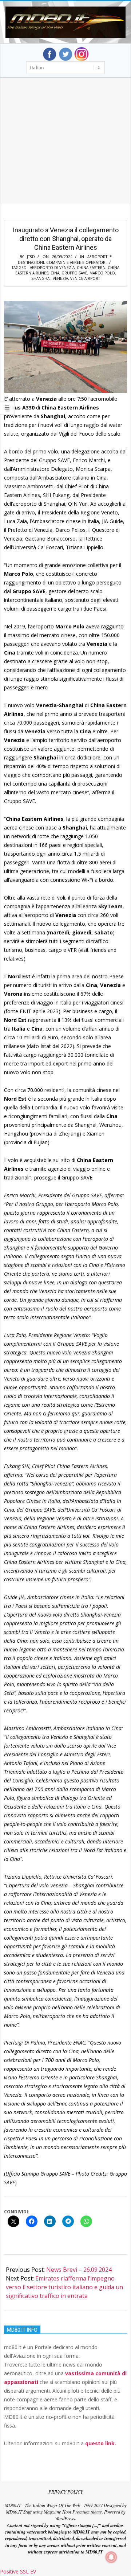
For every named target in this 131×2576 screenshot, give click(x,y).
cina (55, 273)
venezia (60, 278)
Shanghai (41, 278)
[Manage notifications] (111, 2557)
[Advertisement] (65, 150)
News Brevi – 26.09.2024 (79, 2270)
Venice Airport (85, 278)
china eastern (91, 268)
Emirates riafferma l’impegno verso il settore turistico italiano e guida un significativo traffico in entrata (64, 2287)
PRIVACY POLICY (66, 2492)
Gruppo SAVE (74, 273)
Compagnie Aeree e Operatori (76, 262)
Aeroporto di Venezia (52, 268)
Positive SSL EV (18, 2571)
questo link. (101, 2443)
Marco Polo (102, 273)
